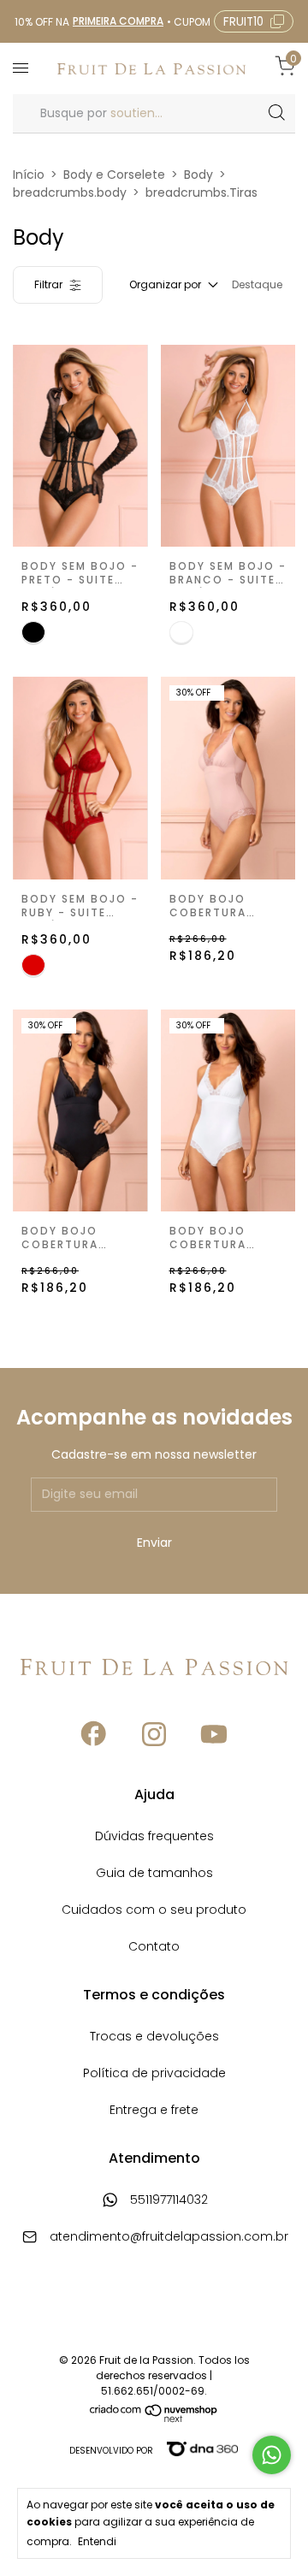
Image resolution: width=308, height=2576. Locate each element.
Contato (154, 1948)
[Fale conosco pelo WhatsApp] (272, 2455)
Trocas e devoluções (154, 2037)
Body (198, 175)
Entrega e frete (154, 2111)
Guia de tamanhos (154, 1874)
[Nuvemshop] (154, 2419)
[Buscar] (276, 113)
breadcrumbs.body (70, 192)
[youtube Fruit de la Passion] (214, 1735)
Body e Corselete (114, 175)
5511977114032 (167, 2201)
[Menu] (24, 68)
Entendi (97, 2541)
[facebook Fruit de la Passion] (94, 1735)
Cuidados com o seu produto (154, 1911)
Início (29, 175)
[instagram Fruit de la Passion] (154, 1735)
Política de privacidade (154, 2074)
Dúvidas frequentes (154, 1837)
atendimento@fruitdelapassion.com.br (169, 2238)
